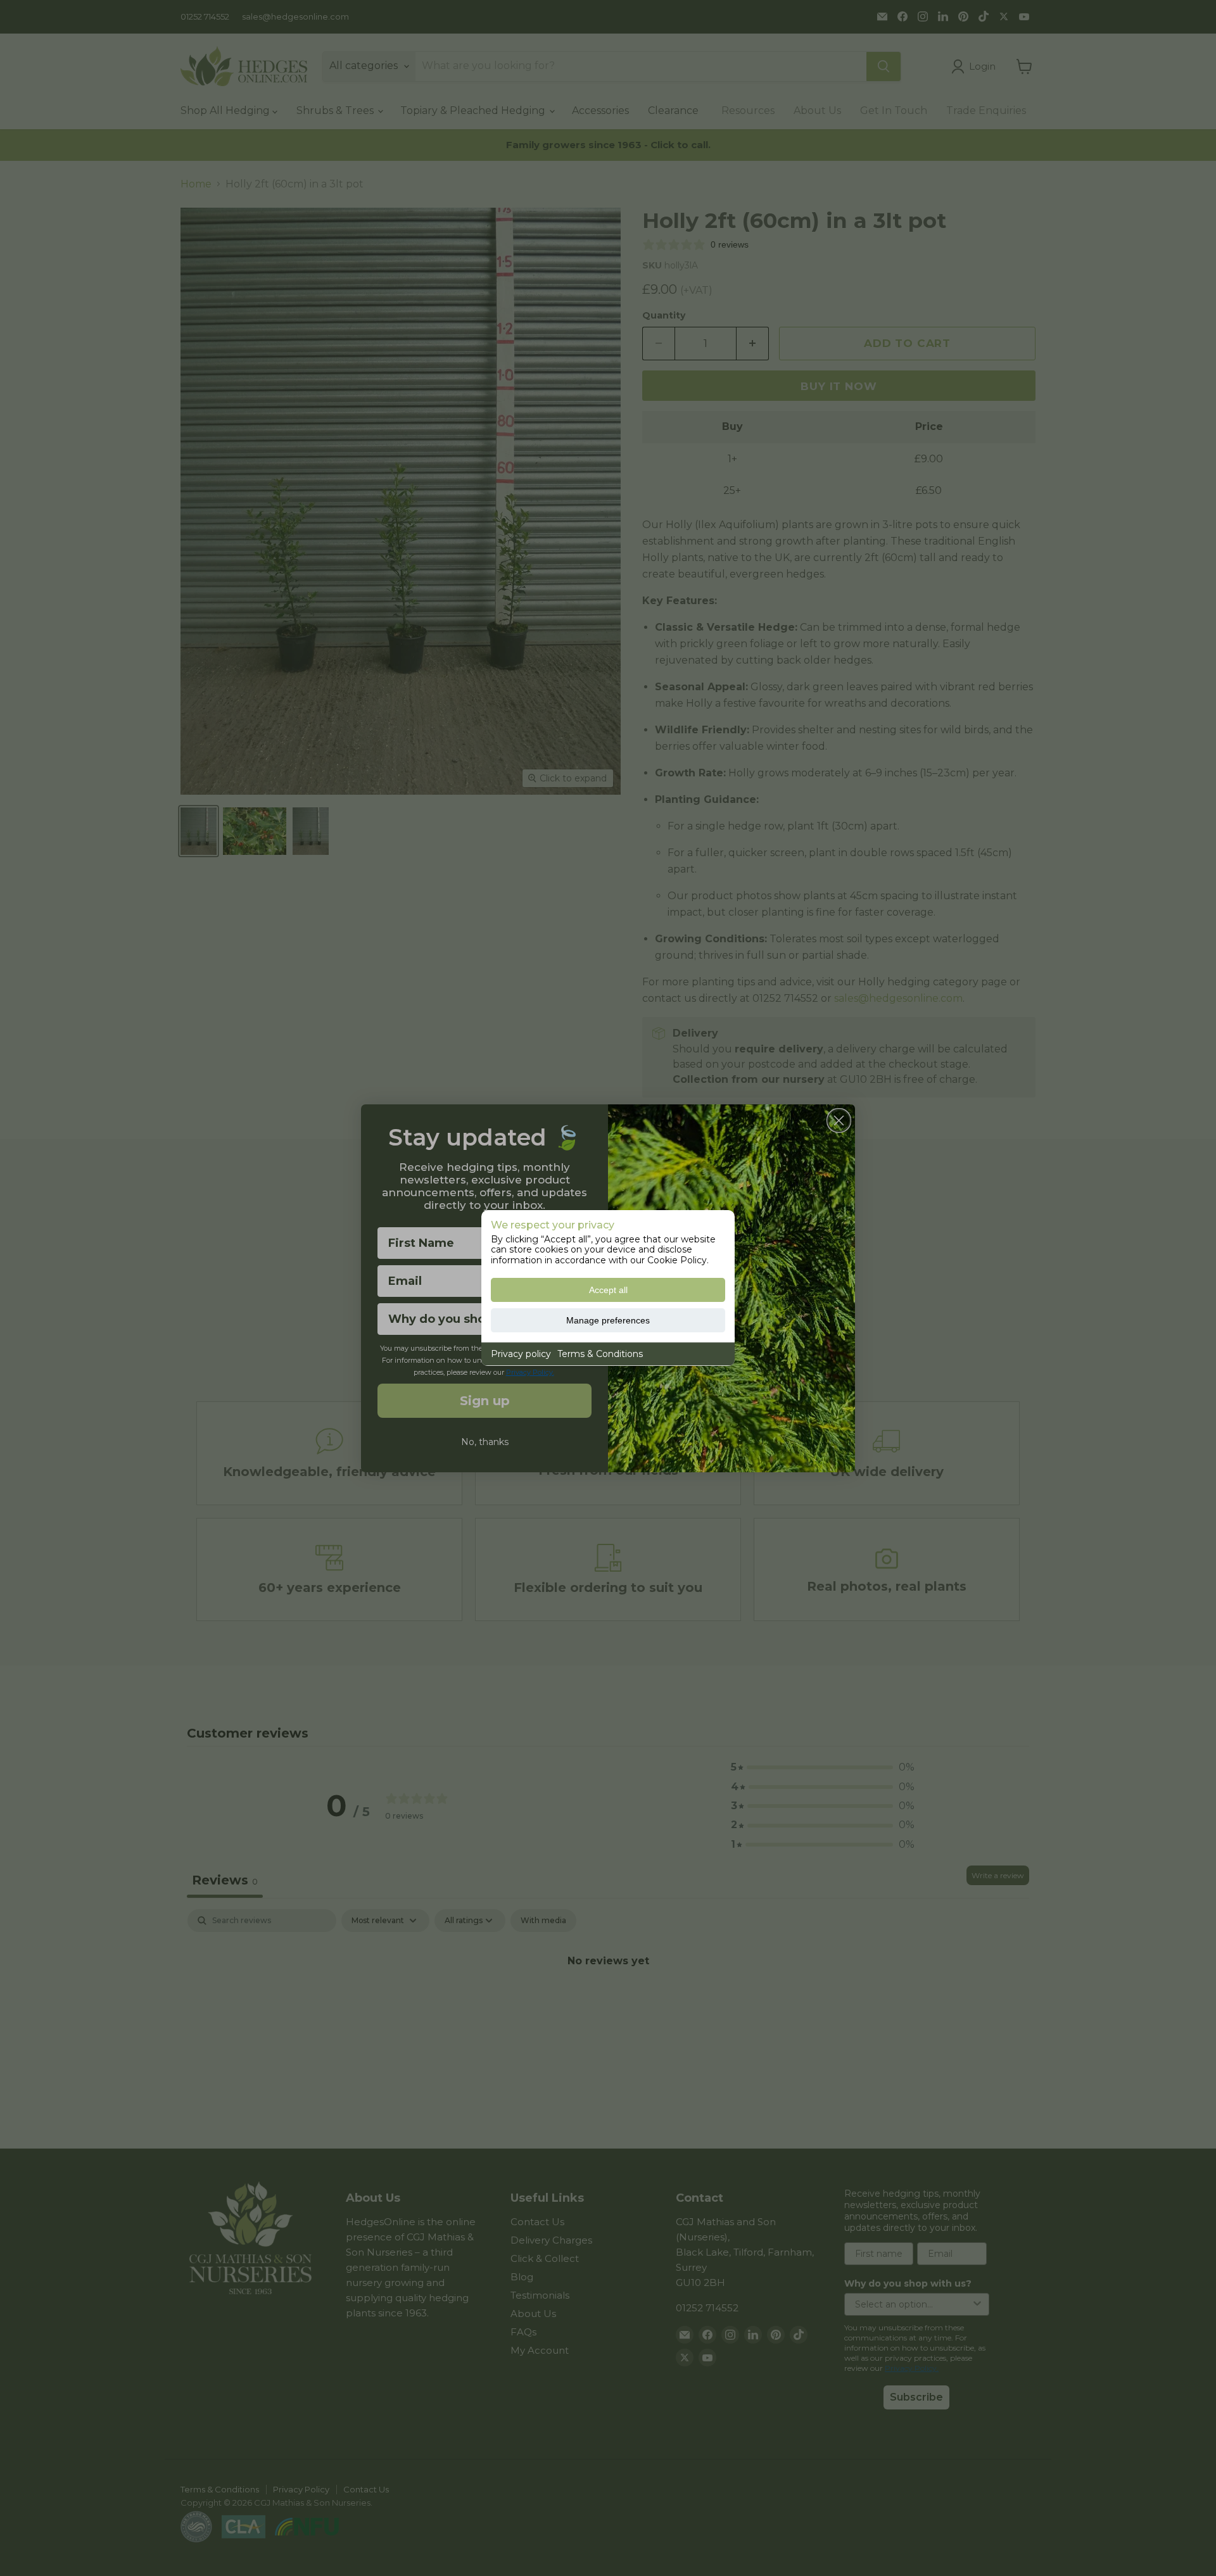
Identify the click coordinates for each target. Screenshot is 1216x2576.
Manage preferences (608, 1320)
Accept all (608, 1290)
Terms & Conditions (600, 1354)
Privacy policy (521, 1354)
